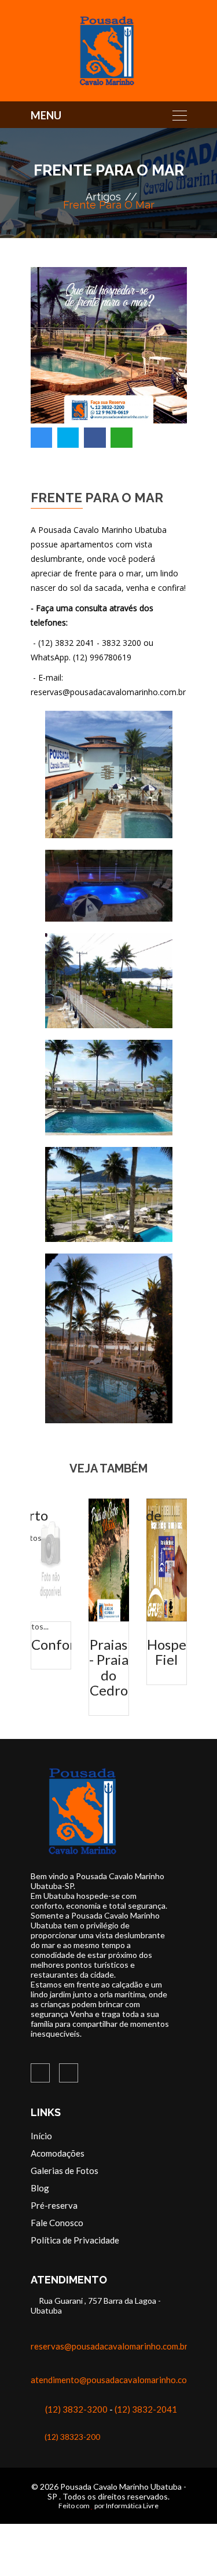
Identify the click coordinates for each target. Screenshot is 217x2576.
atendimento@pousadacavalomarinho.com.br (117, 2380)
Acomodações (58, 2153)
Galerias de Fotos (65, 2171)
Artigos (103, 197)
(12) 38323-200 (72, 2437)
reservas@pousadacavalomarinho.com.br (109, 2346)
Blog (40, 2188)
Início (41, 2136)
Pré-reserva (54, 2205)
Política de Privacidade (75, 2240)
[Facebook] (40, 2073)
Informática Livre (132, 2506)
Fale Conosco (57, 2223)
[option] (109, 359)
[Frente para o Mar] (109, 774)
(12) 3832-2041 (146, 2409)
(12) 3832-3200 (76, 2409)
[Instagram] (69, 2073)
